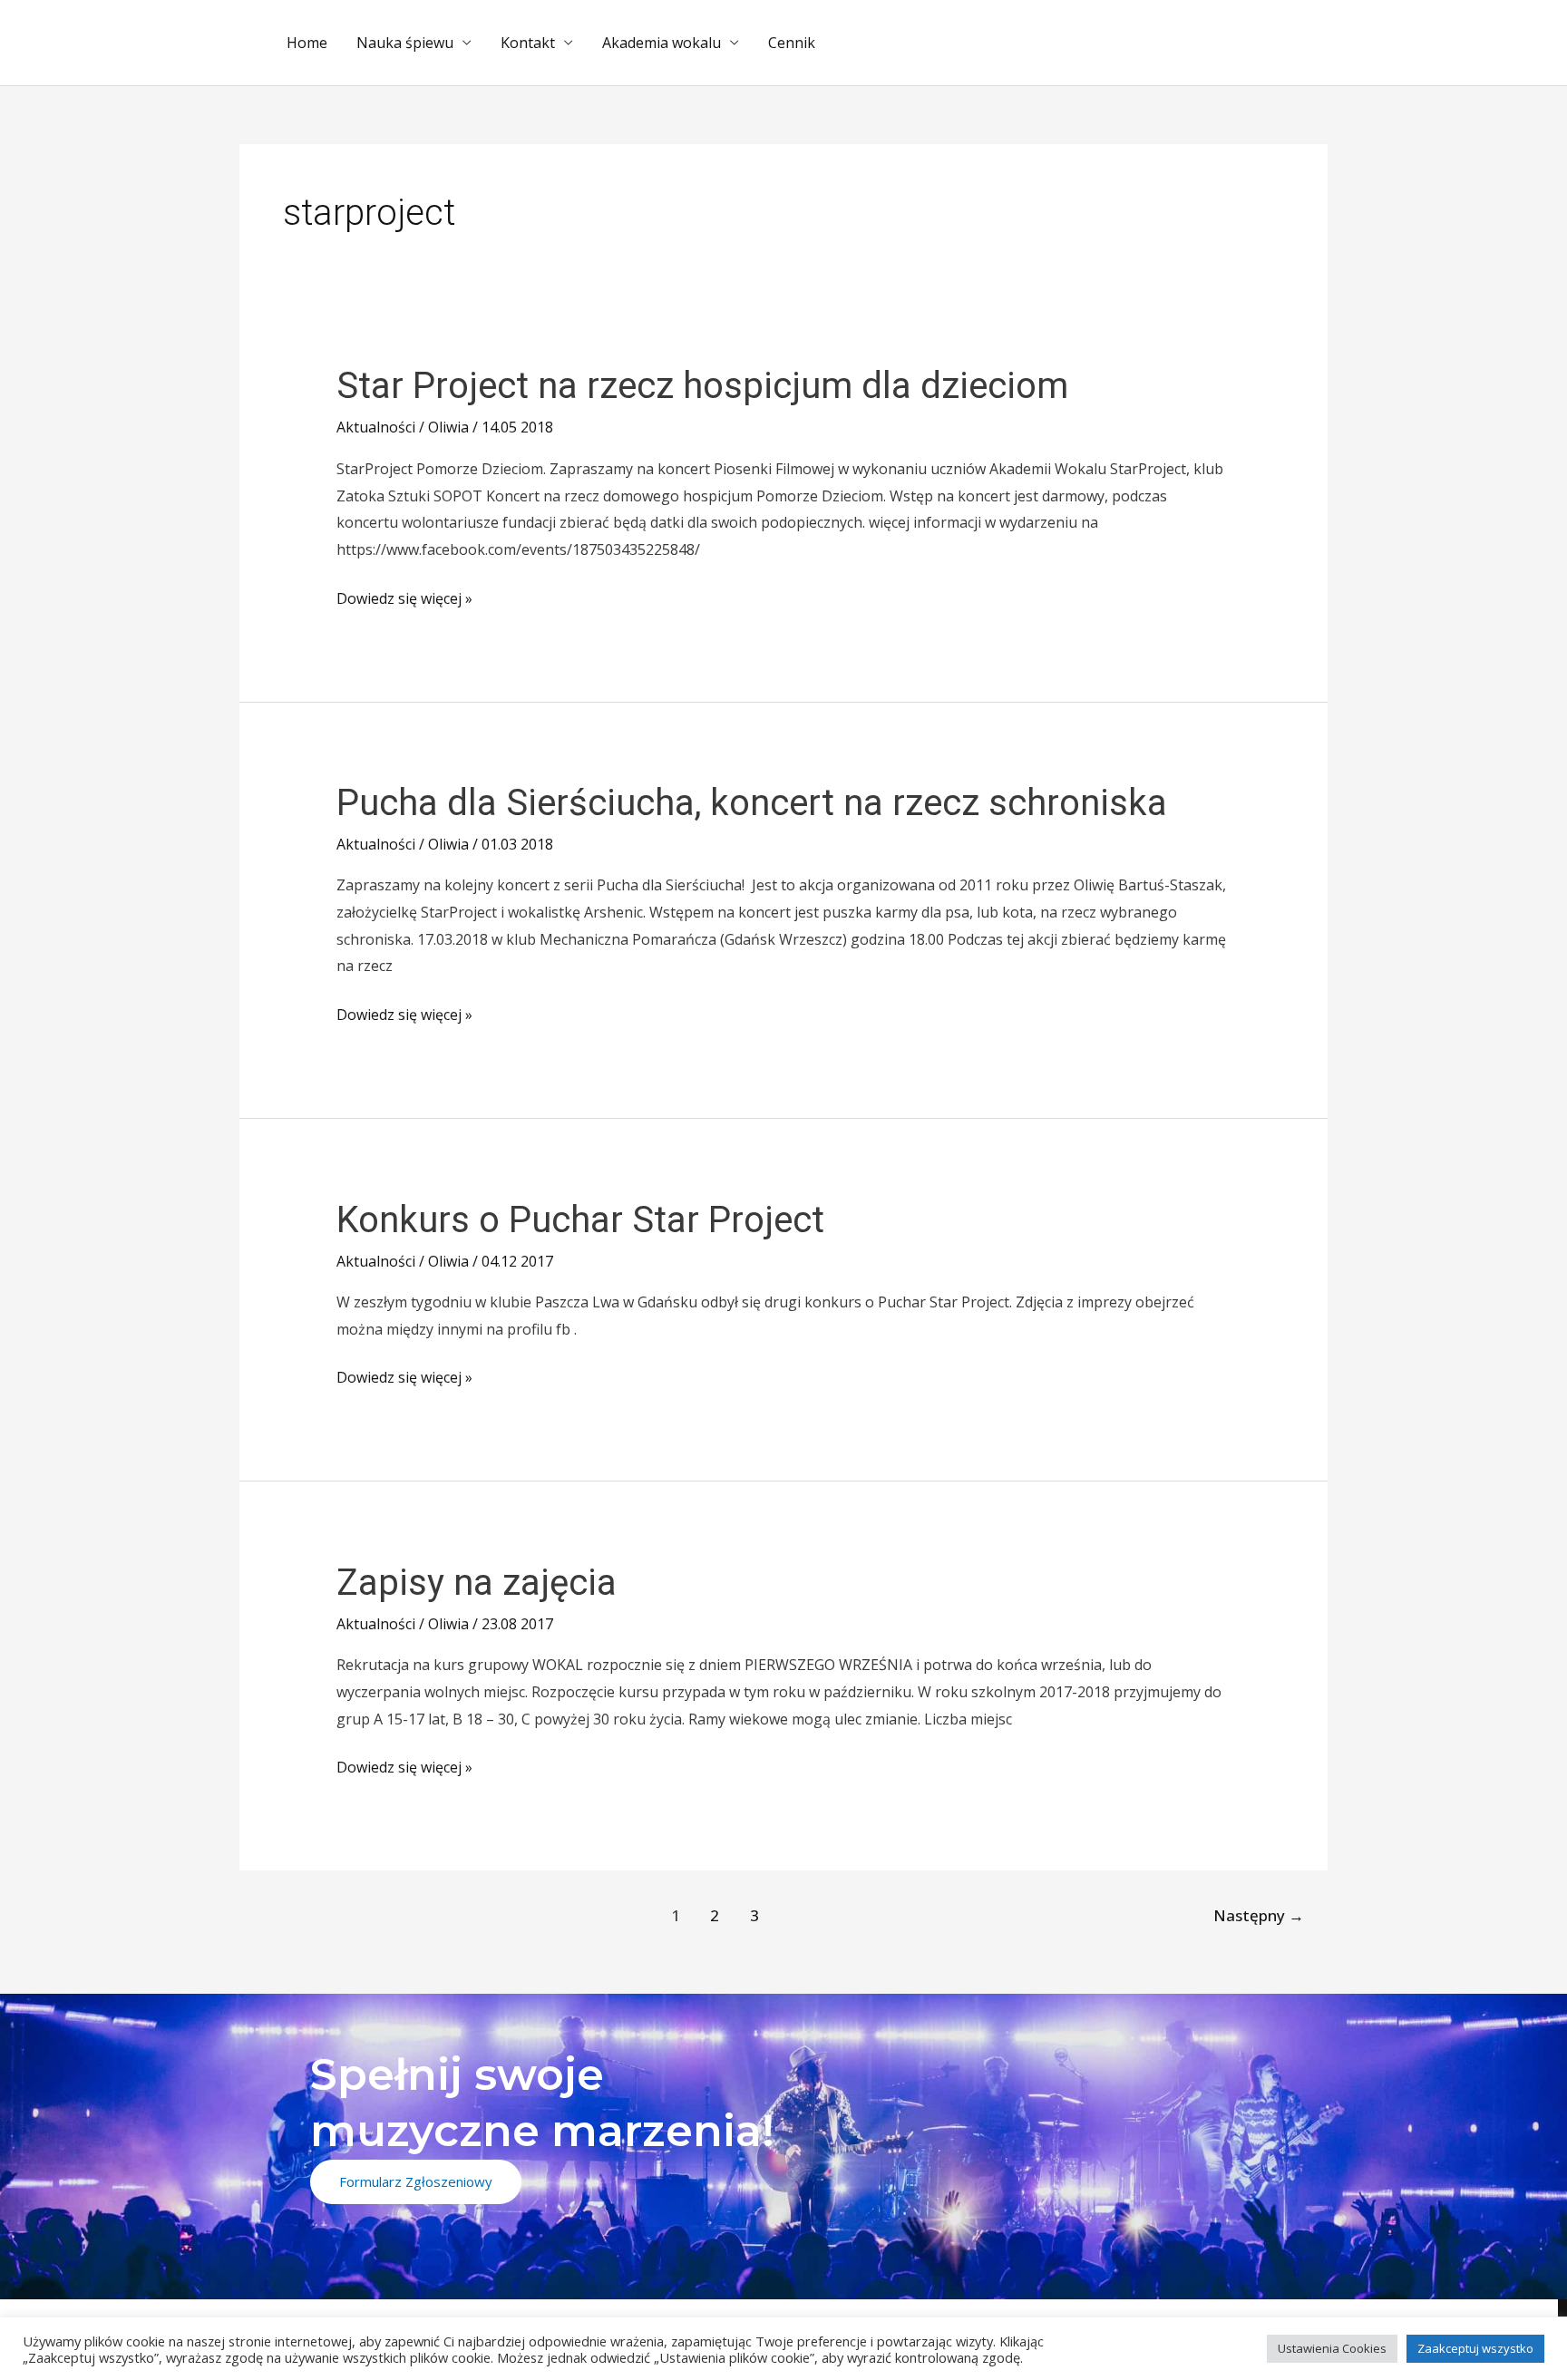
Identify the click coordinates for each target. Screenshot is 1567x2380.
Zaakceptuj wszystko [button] (1475, 2348)
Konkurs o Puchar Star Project (580, 1220)
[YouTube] (1270, 2313)
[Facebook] (1165, 2313)
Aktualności (376, 427)
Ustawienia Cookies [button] (1332, 2348)
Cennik (792, 43)
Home (307, 43)
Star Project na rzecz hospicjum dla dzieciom (702, 386)
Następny (1259, 1915)
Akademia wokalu (662, 43)
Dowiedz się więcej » (404, 597)
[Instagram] (1217, 2313)
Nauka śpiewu (405, 43)
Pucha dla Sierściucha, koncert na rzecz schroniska (752, 803)
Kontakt (528, 43)
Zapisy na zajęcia (477, 1583)
